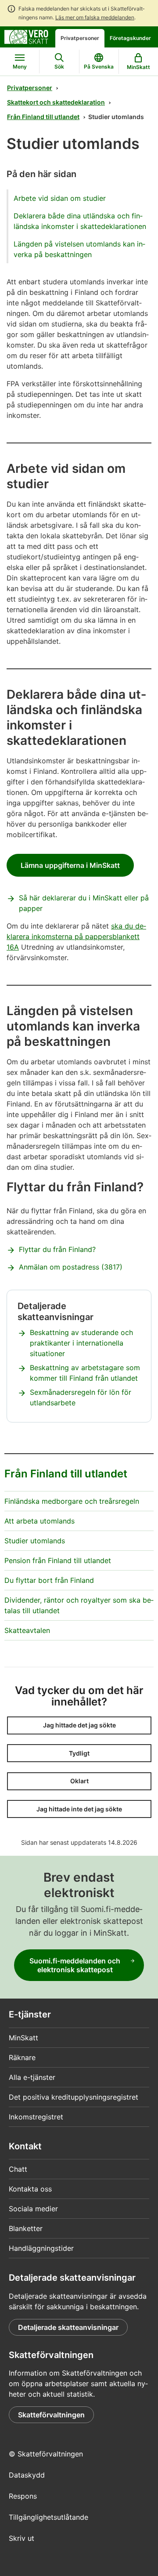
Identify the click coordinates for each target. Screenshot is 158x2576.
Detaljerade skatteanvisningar (68, 2327)
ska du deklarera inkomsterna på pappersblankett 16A (76, 936)
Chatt (18, 2169)
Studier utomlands (35, 1541)
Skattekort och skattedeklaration (56, 102)
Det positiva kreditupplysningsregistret (74, 2097)
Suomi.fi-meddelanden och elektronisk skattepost (75, 1965)
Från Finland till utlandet (43, 117)
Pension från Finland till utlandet (58, 1560)
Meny (20, 67)
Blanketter (26, 2228)
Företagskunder (130, 38)
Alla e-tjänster (32, 2077)
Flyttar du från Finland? (57, 1249)
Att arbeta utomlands (39, 1521)
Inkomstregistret (36, 2117)
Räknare (22, 2057)
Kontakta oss (30, 2189)
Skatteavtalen (27, 1630)
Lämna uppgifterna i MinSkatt (70, 865)
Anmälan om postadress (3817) (71, 1267)
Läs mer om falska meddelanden (95, 17)
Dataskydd (27, 2475)
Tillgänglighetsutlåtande (48, 2517)
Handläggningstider (41, 2248)
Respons (23, 2496)
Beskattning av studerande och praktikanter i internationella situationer (81, 1343)
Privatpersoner (80, 38)
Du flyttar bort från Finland (49, 1580)
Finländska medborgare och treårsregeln (72, 1501)
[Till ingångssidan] (26, 36)
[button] (79, 1725)
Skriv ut (22, 2538)
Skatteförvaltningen (51, 2415)
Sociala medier (33, 2209)
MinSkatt (23, 2038)
